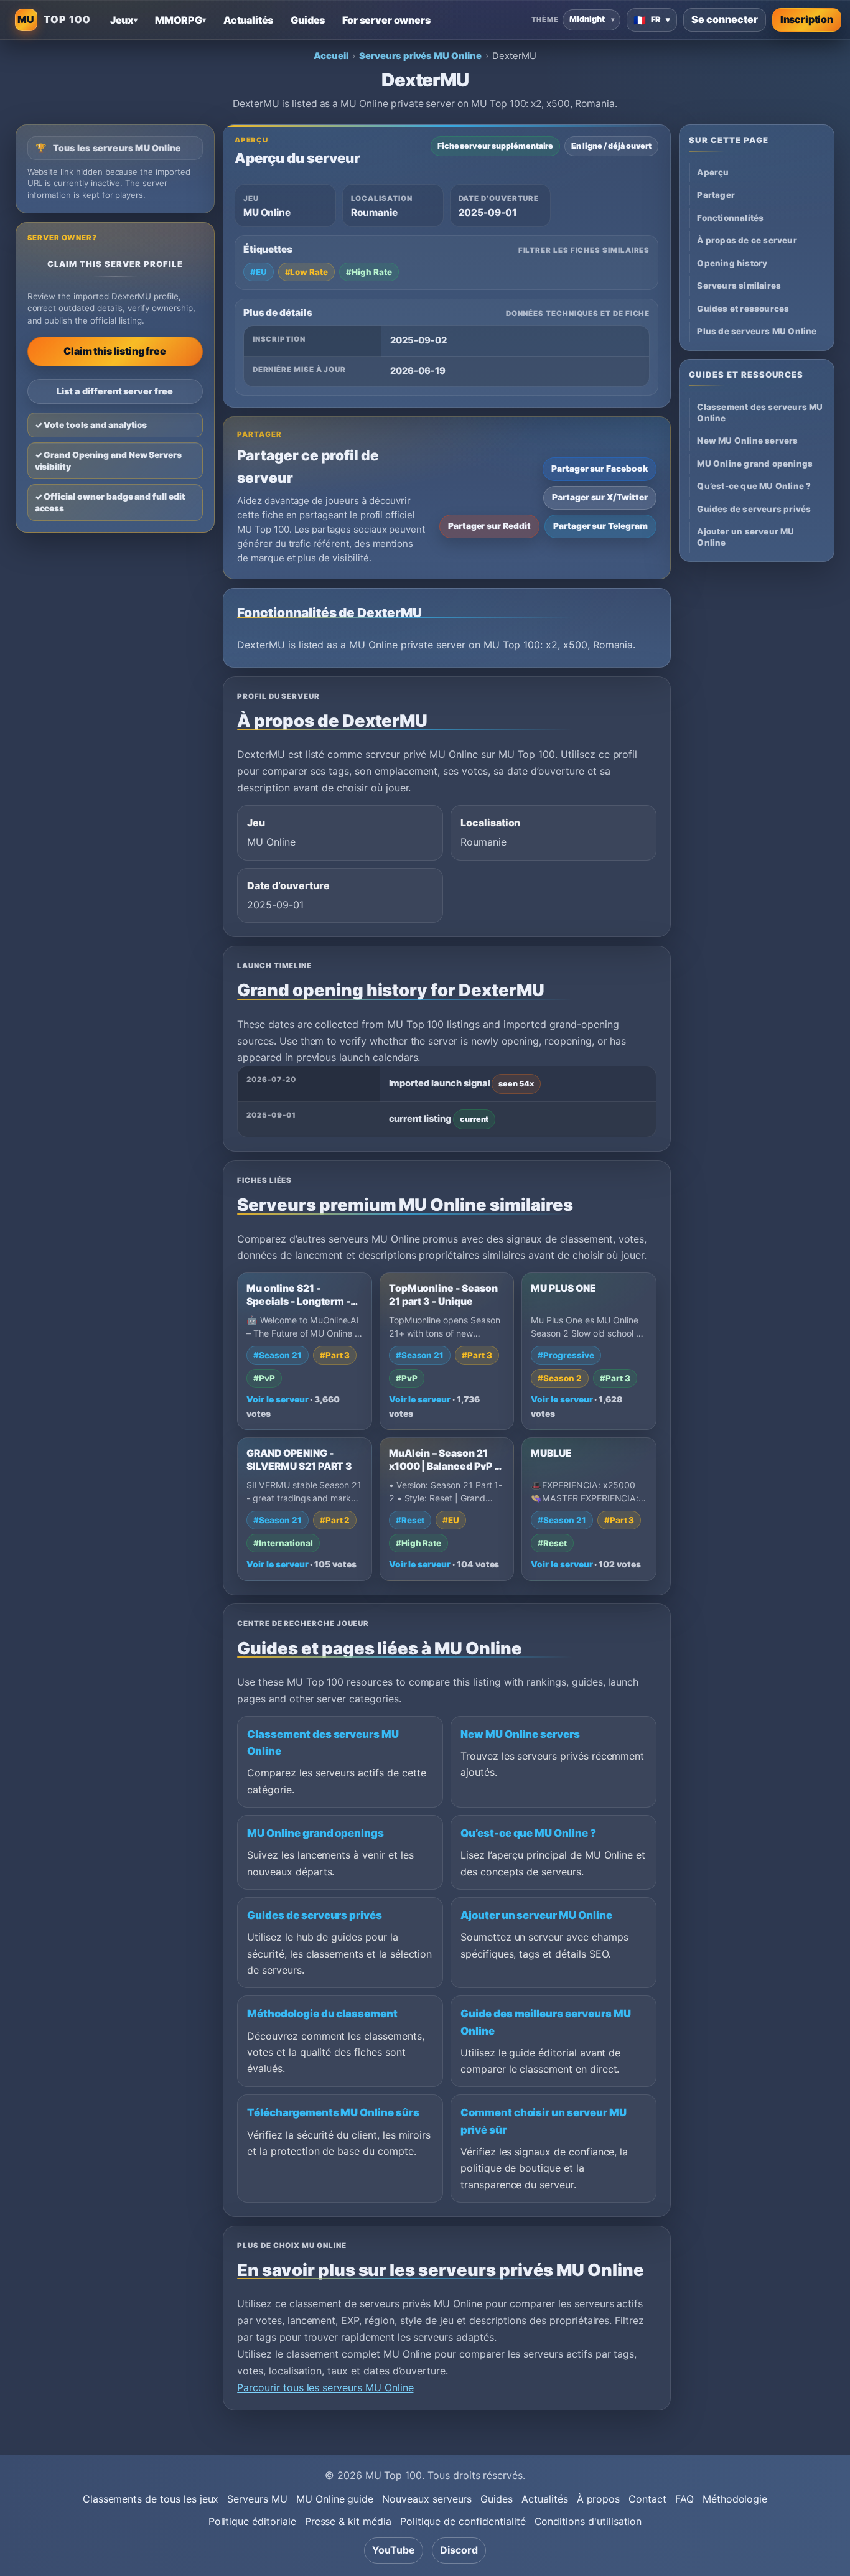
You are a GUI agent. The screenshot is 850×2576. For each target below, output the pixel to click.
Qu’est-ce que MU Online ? (528, 1833)
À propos (599, 2499)
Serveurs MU (257, 2499)
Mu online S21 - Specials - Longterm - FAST (298, 1301)
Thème (545, 19)
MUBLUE (551, 1453)
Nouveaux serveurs (427, 2499)
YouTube (394, 2550)
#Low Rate (307, 272)
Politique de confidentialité (463, 2521)
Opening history (732, 263)
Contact (647, 2499)
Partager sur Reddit (489, 526)
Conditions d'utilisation (588, 2521)
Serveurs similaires (739, 286)
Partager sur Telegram (600, 526)
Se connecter (724, 19)
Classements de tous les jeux (151, 2499)
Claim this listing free (114, 351)
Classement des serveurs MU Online (760, 412)
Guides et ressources (743, 309)
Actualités (545, 2499)
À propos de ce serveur (747, 240)
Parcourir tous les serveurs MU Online (325, 2387)
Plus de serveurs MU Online (757, 331)
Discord (459, 2550)
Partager (716, 195)
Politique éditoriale (252, 2521)
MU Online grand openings (315, 1833)
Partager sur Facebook (600, 469)
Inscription (807, 19)
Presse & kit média (348, 2521)
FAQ (684, 2499)
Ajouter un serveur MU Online (536, 1915)
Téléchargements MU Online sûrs (333, 2112)
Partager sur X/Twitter (600, 497)
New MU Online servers (520, 1734)
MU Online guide (335, 2499)
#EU (259, 272)
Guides (497, 2499)
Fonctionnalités (730, 218)
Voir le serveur (277, 1399)
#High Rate (369, 272)
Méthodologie (735, 2499)
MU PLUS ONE (563, 1288)
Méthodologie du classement (322, 2014)
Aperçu (713, 172)
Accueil (331, 56)
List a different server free (115, 391)
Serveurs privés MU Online (420, 56)
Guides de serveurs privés (315, 1915)
